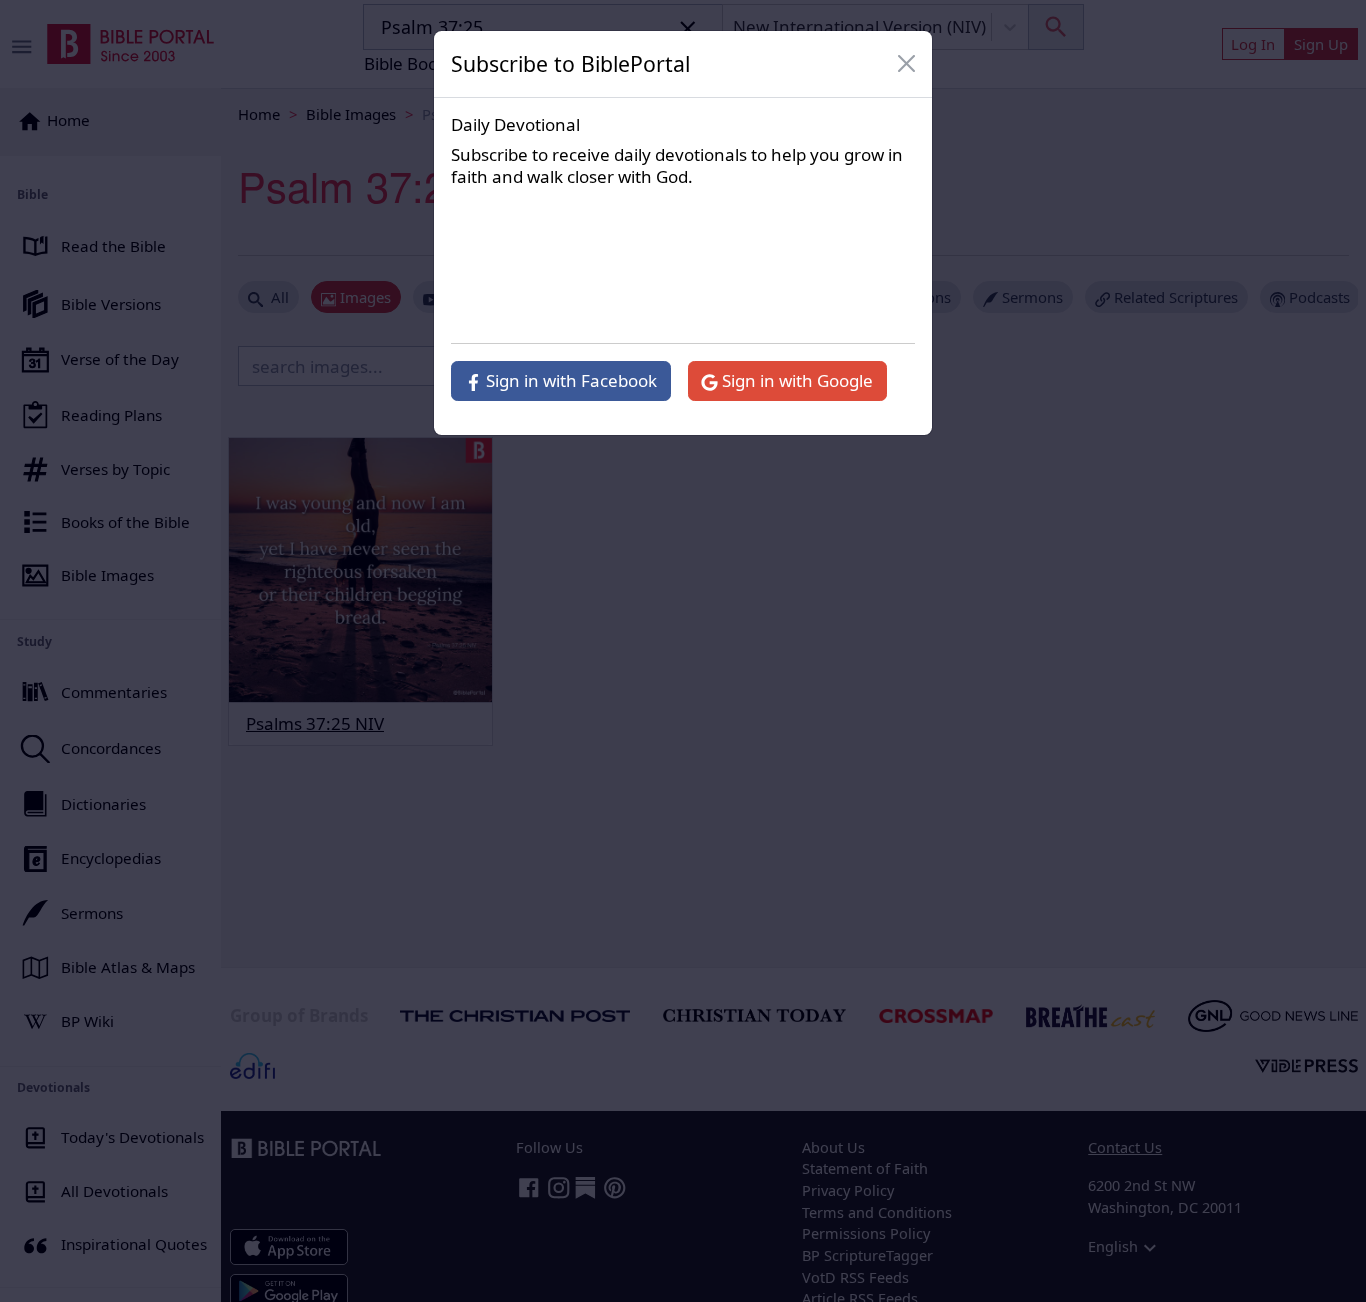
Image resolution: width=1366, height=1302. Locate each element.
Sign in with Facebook (569, 380)
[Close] (907, 64)
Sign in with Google (795, 380)
